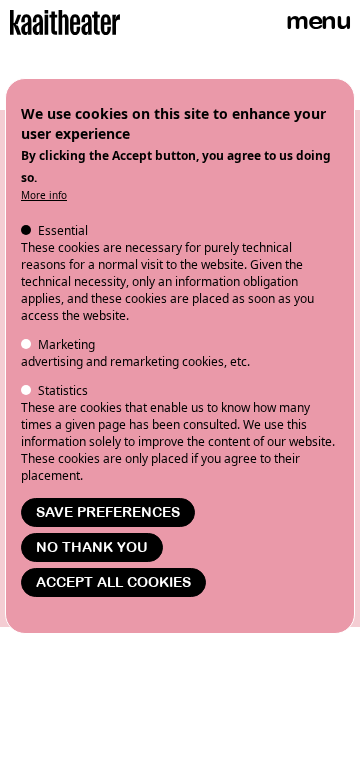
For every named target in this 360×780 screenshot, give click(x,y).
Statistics (63, 390)
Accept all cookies (113, 582)
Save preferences (108, 512)
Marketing (66, 344)
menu (318, 20)
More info (44, 195)
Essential (63, 230)
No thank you (92, 547)
